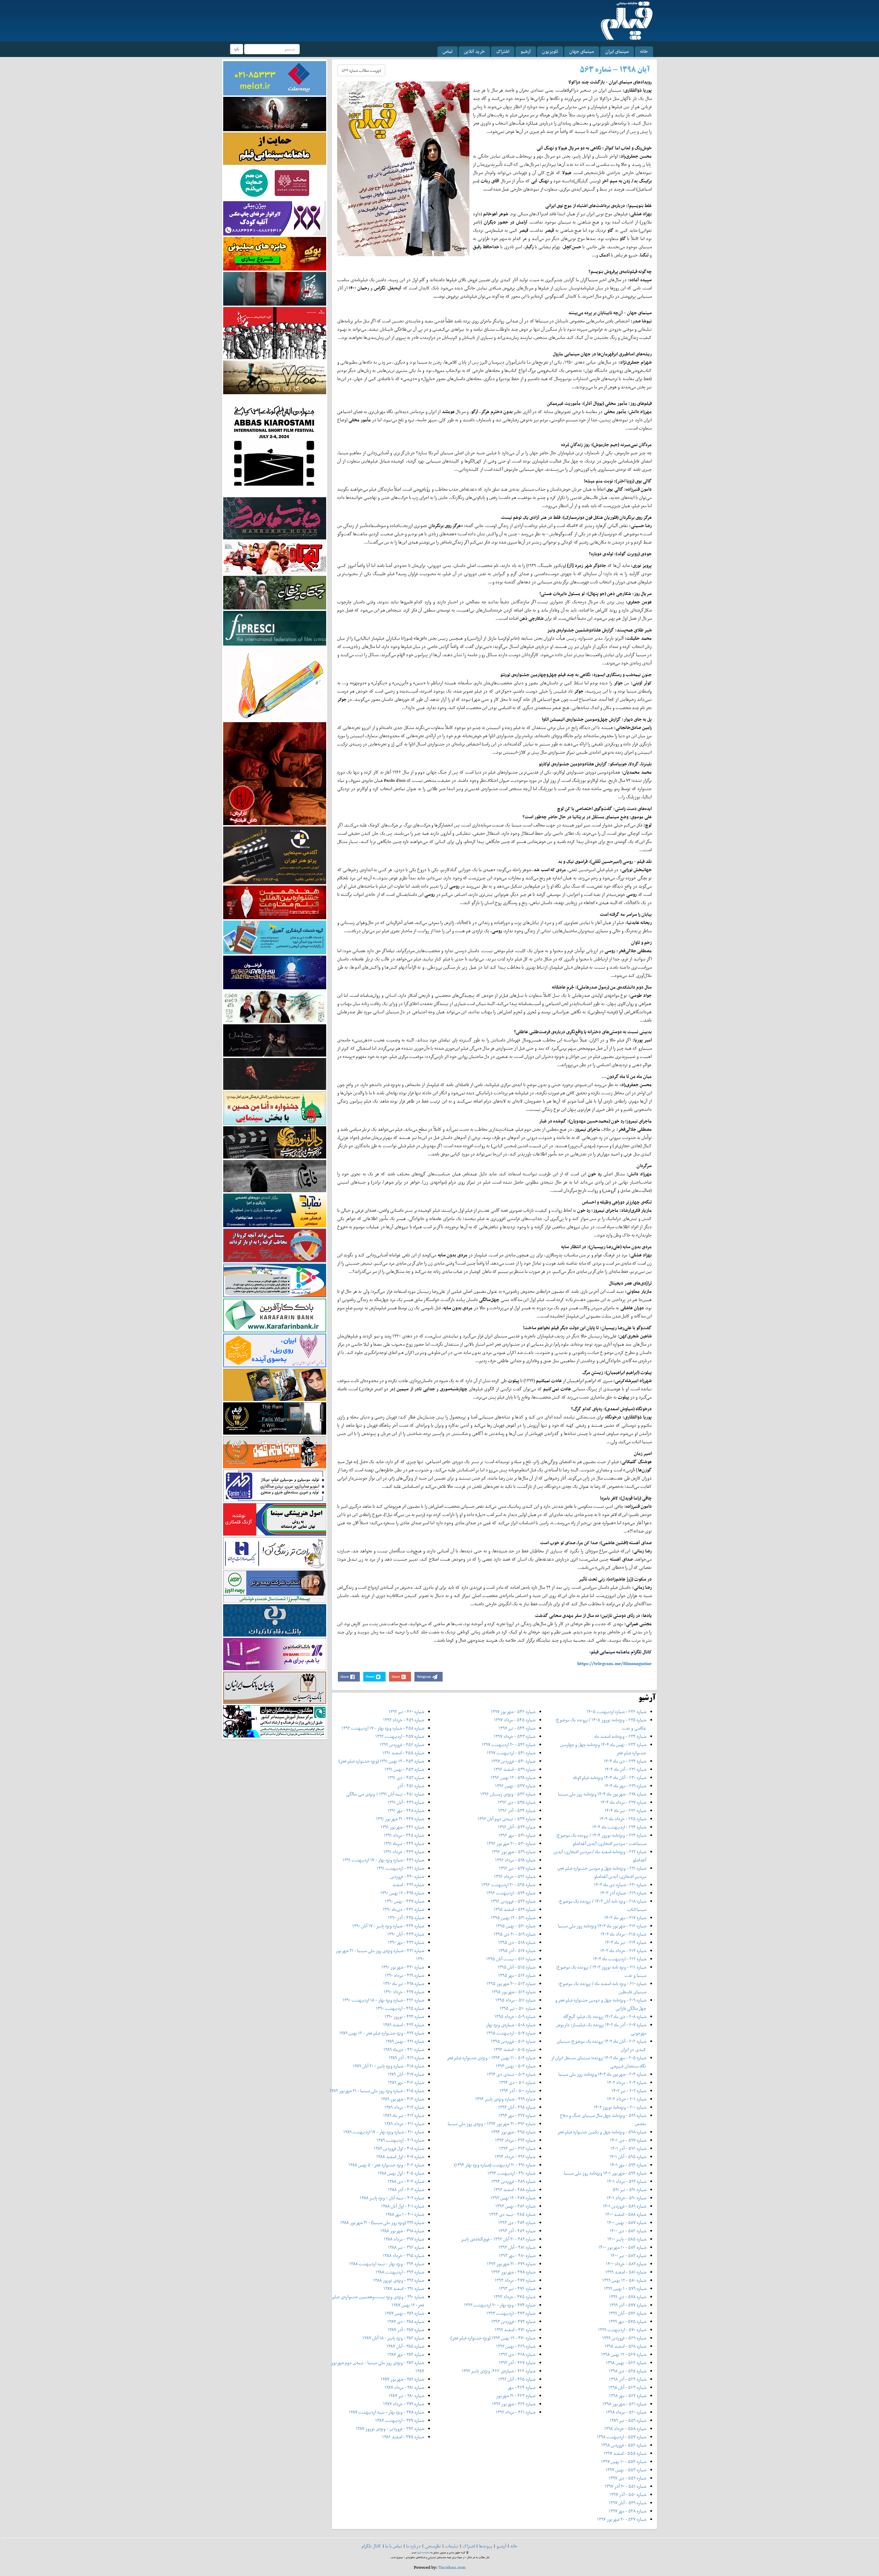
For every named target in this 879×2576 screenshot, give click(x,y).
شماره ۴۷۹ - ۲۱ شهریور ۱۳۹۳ (511, 2264)
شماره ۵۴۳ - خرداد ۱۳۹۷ (515, 1736)
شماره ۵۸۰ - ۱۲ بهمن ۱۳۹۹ (624, 2280)
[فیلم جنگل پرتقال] (275, 592)
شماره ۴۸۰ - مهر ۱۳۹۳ (517, 2255)
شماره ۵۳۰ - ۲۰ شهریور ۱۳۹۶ (511, 1843)
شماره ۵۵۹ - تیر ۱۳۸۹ (628, 2420)
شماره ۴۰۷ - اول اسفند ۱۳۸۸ (400, 2157)
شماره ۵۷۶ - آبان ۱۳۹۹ (627, 2313)
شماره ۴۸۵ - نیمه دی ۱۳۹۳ (512, 2214)
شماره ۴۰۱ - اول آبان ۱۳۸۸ (403, 2206)
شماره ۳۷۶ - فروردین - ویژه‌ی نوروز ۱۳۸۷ (390, 2429)
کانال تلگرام (371, 2546)
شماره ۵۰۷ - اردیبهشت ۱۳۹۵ (511, 2033)
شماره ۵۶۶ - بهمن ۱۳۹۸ (626, 2363)
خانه (644, 51)
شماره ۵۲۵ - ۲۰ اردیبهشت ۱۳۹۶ (508, 1885)
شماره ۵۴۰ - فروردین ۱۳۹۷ (513, 1761)
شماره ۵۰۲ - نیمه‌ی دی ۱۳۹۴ (511, 2074)
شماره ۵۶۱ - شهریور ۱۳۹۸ (624, 2404)
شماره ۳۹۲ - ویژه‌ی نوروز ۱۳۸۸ (399, 2280)
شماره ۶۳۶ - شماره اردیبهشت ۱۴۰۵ (617, 1712)
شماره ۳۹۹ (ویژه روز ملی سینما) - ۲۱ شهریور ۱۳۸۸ (382, 2222)
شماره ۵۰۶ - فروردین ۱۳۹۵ (513, 2041)
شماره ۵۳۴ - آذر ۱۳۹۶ (517, 1810)
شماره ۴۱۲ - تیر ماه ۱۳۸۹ (404, 2115)
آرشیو (526, 51)
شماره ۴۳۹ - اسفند (408, 1885)
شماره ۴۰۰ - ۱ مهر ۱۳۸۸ (405, 2214)
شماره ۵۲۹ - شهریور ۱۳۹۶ (513, 1852)
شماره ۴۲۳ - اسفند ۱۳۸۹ (404, 2025)
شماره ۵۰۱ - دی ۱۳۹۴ (517, 2082)
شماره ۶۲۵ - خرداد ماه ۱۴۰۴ (623, 1819)
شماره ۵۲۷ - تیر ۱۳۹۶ (517, 1868)
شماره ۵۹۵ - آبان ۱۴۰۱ (628, 2157)
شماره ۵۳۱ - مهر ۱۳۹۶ (517, 1835)
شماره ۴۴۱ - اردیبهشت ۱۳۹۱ (400, 1868)
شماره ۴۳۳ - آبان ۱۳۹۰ (406, 1934)
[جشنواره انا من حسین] (275, 1108)
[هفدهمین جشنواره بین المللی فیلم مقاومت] (275, 902)
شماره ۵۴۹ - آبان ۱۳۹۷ (627, 2503)
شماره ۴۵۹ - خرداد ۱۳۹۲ (404, 1720)
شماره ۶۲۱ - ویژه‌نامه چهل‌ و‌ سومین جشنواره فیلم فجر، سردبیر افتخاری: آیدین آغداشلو (602, 1872)
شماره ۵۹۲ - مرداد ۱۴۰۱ (627, 2181)
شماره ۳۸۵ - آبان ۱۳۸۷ (405, 2346)
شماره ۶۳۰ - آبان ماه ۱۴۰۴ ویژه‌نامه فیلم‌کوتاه (610, 1777)
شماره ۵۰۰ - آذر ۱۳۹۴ (517, 2091)
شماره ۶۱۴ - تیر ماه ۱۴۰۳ (626, 1942)
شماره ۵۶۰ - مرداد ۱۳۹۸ (626, 2412)
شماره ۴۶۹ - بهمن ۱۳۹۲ (516, 2346)
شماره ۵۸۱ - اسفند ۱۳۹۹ (626, 2272)
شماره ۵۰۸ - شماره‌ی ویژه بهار (511, 2025)
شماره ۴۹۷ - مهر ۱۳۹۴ (517, 2115)
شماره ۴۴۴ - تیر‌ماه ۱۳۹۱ (404, 1843)
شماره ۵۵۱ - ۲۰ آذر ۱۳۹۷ (625, 2486)
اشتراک (503, 51)
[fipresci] (275, 628)
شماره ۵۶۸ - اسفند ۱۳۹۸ (625, 2346)
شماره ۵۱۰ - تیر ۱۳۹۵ (517, 2008)
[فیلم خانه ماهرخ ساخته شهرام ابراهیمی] (275, 518)
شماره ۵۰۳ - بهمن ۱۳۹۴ (516, 2066)
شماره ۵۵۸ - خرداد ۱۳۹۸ (625, 2429)
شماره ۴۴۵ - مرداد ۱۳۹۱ (404, 1835)
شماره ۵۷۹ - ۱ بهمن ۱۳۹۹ (625, 2288)
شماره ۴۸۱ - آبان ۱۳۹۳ (517, 2247)
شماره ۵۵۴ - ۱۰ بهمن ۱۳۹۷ (624, 2461)
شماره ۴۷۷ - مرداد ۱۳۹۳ (515, 2280)
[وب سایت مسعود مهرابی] (275, 683)
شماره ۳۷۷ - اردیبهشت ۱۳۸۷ (400, 2420)
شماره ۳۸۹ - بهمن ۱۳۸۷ (404, 2313)
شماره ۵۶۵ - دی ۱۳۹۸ (627, 2371)
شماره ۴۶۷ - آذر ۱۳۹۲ (517, 2363)
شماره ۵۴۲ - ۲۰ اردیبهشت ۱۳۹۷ (509, 1745)
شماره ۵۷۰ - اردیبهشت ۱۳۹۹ (622, 2330)
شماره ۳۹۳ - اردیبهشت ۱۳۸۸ (400, 2272)
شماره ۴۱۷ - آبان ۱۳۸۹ (406, 2074)
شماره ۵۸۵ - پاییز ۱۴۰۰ (627, 2239)
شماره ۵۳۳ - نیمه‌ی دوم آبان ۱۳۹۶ (506, 1819)
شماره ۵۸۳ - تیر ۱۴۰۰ (628, 2255)
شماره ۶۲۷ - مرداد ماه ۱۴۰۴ (623, 1802)
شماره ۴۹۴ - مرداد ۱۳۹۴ (515, 2140)
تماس (448, 51)
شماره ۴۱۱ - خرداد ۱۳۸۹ (404, 2124)
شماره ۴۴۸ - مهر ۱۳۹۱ (406, 1810)
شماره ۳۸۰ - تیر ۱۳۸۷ (406, 2396)
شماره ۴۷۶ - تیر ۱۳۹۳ (517, 2288)
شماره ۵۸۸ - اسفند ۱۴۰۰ (626, 2214)
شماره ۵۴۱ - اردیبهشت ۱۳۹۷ (511, 1753)
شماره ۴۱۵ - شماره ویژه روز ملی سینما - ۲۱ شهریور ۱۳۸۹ (377, 2091)
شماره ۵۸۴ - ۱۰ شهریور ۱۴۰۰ (622, 2247)
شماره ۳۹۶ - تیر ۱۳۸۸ (406, 2247)
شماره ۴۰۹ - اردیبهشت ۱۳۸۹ (400, 2140)
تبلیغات (452, 2546)
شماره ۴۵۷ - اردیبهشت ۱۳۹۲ (400, 1736)
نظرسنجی (433, 2546)
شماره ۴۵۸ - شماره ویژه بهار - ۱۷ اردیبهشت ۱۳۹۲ (383, 1728)
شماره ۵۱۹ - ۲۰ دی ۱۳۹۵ (515, 1934)
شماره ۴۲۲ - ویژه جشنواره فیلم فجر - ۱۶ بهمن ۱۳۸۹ (382, 2033)
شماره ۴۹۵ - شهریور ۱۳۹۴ (513, 2132)
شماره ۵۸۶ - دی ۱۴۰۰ (628, 2231)
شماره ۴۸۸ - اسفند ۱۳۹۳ (515, 2190)
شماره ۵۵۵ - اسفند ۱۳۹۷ (625, 2453)
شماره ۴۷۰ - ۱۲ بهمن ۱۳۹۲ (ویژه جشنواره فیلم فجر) (493, 2338)
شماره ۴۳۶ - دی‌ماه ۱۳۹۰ (403, 1909)
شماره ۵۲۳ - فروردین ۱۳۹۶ (513, 1901)
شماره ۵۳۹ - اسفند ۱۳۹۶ (515, 1769)
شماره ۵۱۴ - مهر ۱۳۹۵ (517, 1975)
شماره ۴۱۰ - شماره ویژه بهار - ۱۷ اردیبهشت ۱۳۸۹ (384, 2132)
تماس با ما (394, 2546)
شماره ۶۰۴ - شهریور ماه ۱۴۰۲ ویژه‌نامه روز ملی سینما (602, 2074)
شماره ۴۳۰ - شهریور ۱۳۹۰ (403, 1967)
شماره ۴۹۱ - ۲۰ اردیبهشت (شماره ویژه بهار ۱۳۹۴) (495, 2165)
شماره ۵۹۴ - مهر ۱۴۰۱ (628, 2165)
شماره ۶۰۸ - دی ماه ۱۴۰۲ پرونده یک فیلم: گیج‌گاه (605, 2016)
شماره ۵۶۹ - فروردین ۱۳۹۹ (624, 2338)
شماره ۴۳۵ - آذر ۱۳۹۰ (406, 1918)
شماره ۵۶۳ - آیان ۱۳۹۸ (627, 2387)
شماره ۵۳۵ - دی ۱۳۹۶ (517, 1802)
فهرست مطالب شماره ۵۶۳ (361, 70)
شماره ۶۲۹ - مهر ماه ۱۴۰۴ (625, 1786)
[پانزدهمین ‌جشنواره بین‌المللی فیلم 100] (275, 113)
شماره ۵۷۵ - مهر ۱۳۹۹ (627, 2321)
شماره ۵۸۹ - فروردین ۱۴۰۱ (625, 2206)
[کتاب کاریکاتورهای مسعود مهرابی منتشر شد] (275, 333)
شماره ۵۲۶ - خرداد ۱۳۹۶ (515, 1876)
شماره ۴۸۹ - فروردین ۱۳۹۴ (513, 2181)
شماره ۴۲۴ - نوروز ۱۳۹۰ (404, 2016)
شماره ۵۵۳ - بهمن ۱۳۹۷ (626, 2470)
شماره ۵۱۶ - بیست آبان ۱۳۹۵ (511, 1959)
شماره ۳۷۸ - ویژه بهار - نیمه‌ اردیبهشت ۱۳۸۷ (386, 2412)
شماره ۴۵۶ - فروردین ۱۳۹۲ (402, 1745)
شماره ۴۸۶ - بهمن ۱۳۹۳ (515, 2206)
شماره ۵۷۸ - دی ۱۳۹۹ (628, 2297)
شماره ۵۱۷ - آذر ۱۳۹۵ (517, 1951)
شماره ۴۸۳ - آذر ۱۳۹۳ (517, 2231)
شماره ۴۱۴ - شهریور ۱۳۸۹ (403, 2099)
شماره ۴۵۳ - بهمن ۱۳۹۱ (404, 1769)
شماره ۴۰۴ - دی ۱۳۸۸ (406, 2181)
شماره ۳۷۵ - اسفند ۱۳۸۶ (403, 2437)
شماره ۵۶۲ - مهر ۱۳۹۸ (628, 2396)
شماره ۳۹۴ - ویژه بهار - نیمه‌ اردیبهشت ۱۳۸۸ (387, 2264)
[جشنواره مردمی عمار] (275, 972)
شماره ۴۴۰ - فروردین (407, 1876)
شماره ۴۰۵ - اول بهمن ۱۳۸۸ (401, 2173)
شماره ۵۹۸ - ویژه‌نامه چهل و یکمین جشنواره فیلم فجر (602, 2132)
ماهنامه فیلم (424, 2552)
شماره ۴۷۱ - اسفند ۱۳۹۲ (515, 2330)
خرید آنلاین (474, 51)
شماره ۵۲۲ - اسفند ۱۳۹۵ (515, 1909)
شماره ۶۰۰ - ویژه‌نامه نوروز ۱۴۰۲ (620, 2107)
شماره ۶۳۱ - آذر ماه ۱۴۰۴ (625, 1769)
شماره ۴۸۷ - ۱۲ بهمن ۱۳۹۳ (513, 2198)
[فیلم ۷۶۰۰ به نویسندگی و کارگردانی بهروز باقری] (275, 377)
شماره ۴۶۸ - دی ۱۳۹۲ (517, 2354)
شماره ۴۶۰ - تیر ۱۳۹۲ (406, 1712)
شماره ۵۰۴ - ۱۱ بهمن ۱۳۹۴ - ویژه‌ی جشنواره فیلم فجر (491, 2058)
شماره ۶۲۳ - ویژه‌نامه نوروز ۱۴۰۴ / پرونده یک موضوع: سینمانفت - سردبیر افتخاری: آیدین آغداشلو (601, 1839)
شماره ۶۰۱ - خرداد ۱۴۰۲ (627, 2099)
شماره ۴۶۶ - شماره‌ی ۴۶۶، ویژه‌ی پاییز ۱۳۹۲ (499, 2371)
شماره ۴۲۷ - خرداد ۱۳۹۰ (404, 1992)
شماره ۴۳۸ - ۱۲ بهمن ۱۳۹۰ (402, 1893)
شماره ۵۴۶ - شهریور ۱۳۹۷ (513, 1712)
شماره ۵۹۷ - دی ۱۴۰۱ (628, 2140)
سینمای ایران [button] (617, 51)
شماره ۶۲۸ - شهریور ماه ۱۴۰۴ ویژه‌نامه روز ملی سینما (602, 1794)
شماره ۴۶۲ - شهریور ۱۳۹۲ (514, 2404)
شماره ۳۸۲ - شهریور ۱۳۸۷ (402, 2379)
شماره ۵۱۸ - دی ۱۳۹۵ (517, 1942)
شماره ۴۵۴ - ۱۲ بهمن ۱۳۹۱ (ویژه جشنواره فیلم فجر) (381, 1761)
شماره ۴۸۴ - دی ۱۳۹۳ (517, 2222)
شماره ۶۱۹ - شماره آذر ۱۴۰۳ (623, 1893)
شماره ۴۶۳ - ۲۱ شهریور (516, 2396)
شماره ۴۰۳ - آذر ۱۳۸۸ (406, 2190)
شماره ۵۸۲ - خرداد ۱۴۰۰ (626, 2264)
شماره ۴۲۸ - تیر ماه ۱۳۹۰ (404, 1984)
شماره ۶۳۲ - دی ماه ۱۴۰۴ (625, 1761)
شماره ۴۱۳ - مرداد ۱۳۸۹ (404, 2107)
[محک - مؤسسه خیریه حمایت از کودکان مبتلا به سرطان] (275, 183)
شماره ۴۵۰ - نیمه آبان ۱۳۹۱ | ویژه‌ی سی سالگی (385, 1794)
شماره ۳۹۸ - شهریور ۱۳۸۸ (402, 2231)
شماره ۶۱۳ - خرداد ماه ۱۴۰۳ (623, 1951)
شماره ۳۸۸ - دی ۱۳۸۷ (406, 2321)
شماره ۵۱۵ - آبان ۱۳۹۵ (516, 1967)
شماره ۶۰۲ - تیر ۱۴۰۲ (629, 2091)
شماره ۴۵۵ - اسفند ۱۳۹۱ (403, 1753)
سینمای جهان (582, 51)
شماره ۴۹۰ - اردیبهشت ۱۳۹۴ (511, 2173)
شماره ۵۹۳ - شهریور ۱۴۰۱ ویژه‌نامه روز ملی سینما (605, 2173)
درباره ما (413, 2546)
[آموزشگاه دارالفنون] (275, 1142)
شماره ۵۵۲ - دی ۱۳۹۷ (627, 2478)
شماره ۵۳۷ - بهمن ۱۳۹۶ (515, 1786)
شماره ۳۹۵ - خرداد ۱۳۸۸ (403, 2255)
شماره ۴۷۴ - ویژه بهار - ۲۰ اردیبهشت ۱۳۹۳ (500, 2305)
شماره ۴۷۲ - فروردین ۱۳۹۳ (513, 2321)
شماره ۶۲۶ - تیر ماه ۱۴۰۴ (625, 1810)
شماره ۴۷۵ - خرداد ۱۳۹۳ (515, 2297)
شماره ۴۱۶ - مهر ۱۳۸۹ (406, 2082)
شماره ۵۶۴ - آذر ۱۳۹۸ (628, 2379)
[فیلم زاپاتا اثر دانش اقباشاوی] (275, 773)
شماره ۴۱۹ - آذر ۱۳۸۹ (406, 2058)
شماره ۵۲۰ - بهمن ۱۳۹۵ (516, 1926)
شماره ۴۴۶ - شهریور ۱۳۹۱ (402, 1827)
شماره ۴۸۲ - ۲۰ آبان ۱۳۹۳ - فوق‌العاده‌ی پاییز (498, 2239)
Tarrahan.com (452, 2567)
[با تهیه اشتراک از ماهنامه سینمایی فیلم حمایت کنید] (275, 148)
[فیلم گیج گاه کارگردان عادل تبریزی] (275, 557)
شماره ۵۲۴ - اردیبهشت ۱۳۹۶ (511, 1893)
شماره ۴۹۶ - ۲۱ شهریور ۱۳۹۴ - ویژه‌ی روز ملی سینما (492, 2124)
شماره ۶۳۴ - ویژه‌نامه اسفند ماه (620, 1736)
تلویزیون (550, 51)
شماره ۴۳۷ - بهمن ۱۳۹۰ (404, 1901)
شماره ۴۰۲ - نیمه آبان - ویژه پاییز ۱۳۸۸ (392, 2198)
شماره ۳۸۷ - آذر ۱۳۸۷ (406, 2330)
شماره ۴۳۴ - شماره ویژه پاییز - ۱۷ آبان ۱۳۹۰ (388, 1926)
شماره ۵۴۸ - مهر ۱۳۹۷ (627, 2511)
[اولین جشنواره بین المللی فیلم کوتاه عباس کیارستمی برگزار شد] (275, 445)
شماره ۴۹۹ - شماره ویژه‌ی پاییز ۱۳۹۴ (505, 2099)
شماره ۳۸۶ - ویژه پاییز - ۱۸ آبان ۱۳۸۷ (393, 2338)
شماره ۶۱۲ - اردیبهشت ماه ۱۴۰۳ (620, 1959)
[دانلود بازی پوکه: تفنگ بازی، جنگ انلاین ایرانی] (275, 253)
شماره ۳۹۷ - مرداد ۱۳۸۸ (404, 2239)
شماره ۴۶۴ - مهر (521, 2387)
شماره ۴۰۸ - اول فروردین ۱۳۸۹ (399, 2148)
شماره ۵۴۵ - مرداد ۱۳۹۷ (515, 1720)
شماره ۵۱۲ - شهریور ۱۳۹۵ (513, 1992)
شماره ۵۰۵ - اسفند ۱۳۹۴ (515, 2049)
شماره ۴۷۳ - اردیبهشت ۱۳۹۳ (511, 2313)
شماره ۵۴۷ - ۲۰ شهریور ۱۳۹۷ (622, 2519)
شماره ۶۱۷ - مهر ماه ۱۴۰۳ (625, 1918)
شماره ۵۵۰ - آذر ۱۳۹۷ (628, 2494)
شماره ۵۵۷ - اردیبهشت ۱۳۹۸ (621, 2437)
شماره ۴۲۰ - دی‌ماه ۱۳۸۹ (404, 2049)
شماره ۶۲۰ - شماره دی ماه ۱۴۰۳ (620, 1885)
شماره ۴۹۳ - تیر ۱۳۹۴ (517, 2148)
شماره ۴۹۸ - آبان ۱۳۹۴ (517, 2107)
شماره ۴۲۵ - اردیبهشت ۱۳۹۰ (400, 2008)
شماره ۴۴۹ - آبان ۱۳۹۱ (406, 1802)
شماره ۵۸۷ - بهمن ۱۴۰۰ (627, 2222)
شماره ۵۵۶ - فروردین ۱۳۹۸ (624, 2445)
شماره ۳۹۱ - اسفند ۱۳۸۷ (404, 2288)
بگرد (237, 49)
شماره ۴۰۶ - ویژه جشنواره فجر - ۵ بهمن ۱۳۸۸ (386, 2165)
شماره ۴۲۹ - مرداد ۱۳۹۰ (404, 1975)
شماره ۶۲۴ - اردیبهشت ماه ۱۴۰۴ (619, 1827)
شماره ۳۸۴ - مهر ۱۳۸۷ (406, 2354)
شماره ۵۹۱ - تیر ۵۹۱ (629, 2190)
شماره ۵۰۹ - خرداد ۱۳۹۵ (515, 2016)
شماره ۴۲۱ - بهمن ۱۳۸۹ (405, 2041)
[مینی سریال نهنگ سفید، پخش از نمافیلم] (275, 288)
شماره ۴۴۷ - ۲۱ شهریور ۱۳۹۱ (400, 1819)
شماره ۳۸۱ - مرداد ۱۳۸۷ (404, 2387)
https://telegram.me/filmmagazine (614, 1663)
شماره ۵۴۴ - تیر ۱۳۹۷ (517, 1728)
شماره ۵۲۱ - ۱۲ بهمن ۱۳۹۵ (513, 1918)
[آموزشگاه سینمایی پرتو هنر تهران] (275, 855)
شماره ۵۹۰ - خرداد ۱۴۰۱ (626, 2198)
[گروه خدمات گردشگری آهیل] (275, 937)
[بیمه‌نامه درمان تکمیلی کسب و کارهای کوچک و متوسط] (275, 78)
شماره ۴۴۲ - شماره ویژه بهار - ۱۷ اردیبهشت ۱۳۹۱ (383, 1860)
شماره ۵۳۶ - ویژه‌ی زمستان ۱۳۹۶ (508, 1794)
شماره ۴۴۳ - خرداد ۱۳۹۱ (404, 1852)
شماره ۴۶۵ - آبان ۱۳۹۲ (517, 2379)
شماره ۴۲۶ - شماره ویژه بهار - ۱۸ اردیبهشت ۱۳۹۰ (383, 2000)
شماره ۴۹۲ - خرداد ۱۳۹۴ (515, 2157)
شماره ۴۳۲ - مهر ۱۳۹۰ (406, 1942)
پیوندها (486, 2546)
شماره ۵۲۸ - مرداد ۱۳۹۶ (515, 1860)
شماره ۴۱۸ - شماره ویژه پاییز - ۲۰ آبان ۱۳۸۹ (389, 2066)
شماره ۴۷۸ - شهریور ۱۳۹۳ (513, 2272)
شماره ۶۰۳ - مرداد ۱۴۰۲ (627, 2082)
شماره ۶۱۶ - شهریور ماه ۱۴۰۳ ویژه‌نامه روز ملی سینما (602, 1926)
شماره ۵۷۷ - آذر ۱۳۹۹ (628, 2305)
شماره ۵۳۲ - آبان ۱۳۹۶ (517, 1827)
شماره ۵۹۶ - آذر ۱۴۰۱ (628, 2148)
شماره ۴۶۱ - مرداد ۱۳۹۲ (516, 2412)
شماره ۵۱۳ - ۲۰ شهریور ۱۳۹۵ (511, 1984)
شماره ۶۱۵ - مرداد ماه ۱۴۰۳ (623, 1934)
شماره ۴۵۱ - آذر (411, 1786)
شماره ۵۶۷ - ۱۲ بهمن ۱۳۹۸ (624, 2354)
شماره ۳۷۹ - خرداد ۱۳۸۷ (404, 2404)
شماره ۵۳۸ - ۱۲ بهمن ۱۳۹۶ (513, 1777)
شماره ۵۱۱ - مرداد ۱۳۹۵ (515, 2000)
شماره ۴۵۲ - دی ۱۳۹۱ (406, 1777)
